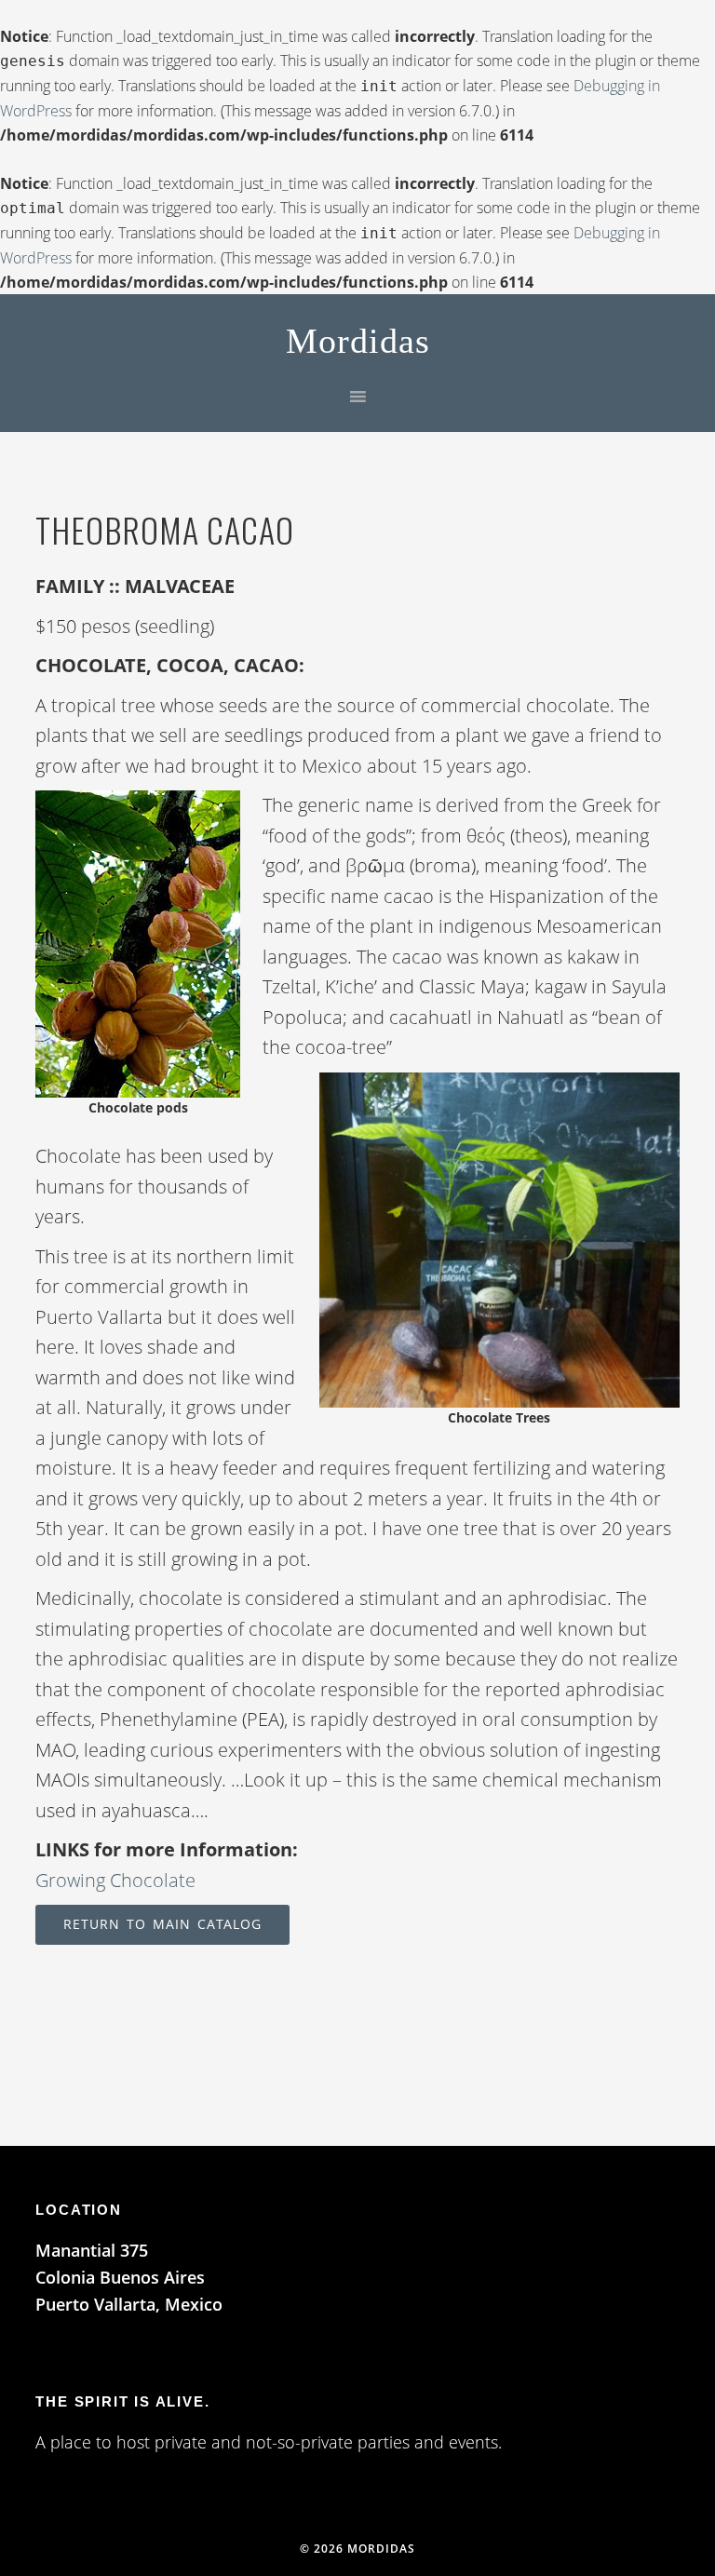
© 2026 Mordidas (357, 2549)
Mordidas (358, 341)
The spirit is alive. (122, 2401)
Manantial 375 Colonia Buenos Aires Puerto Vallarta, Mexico (129, 2278)
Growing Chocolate (115, 1880)
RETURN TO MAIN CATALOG (162, 1924)
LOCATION (78, 2210)
